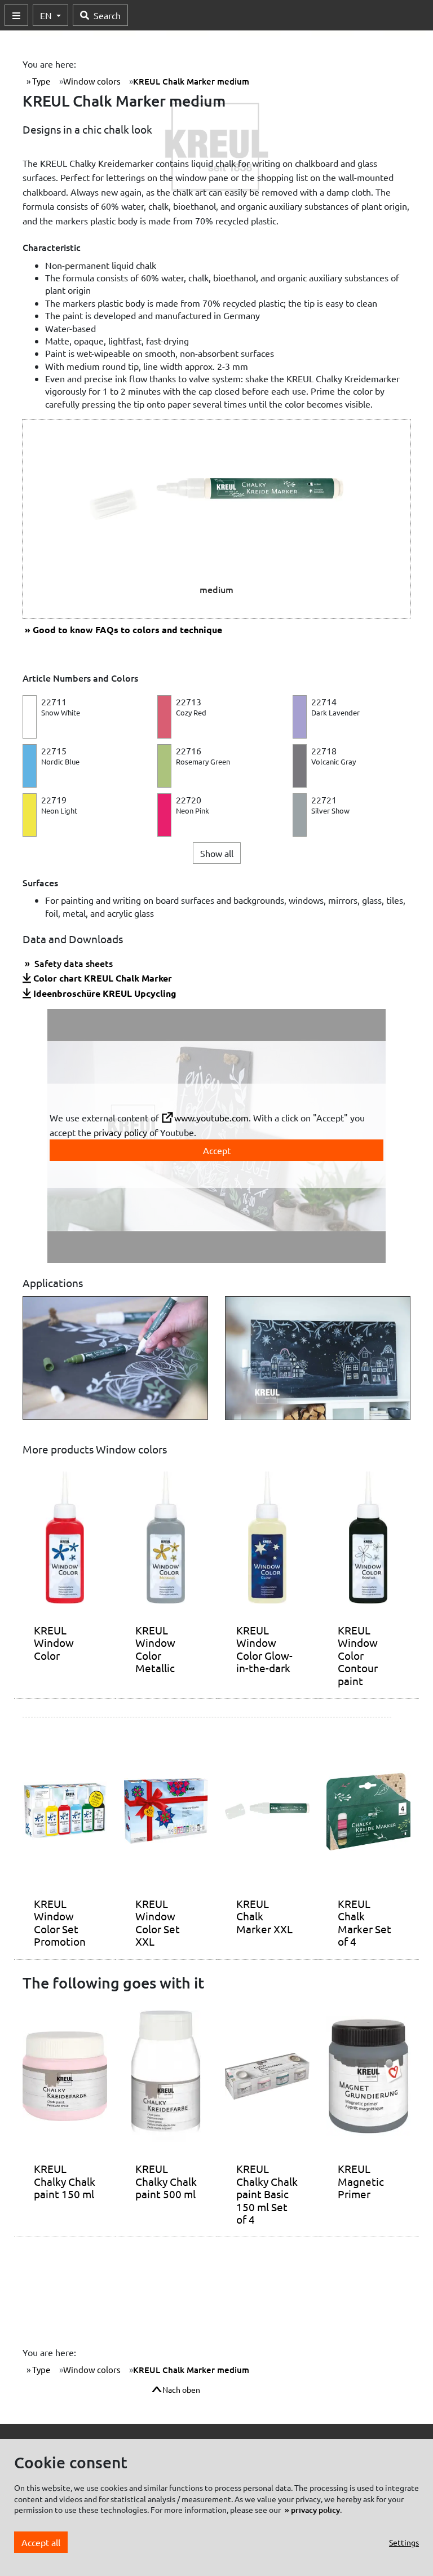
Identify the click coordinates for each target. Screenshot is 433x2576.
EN (47, 15)
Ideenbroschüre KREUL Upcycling (105, 993)
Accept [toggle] (217, 1150)
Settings (404, 2542)
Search (107, 15)
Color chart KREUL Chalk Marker (103, 978)
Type (40, 81)
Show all (217, 853)
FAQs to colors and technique (127, 629)
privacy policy (120, 1132)
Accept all (41, 2542)
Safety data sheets (72, 963)
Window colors (92, 81)
